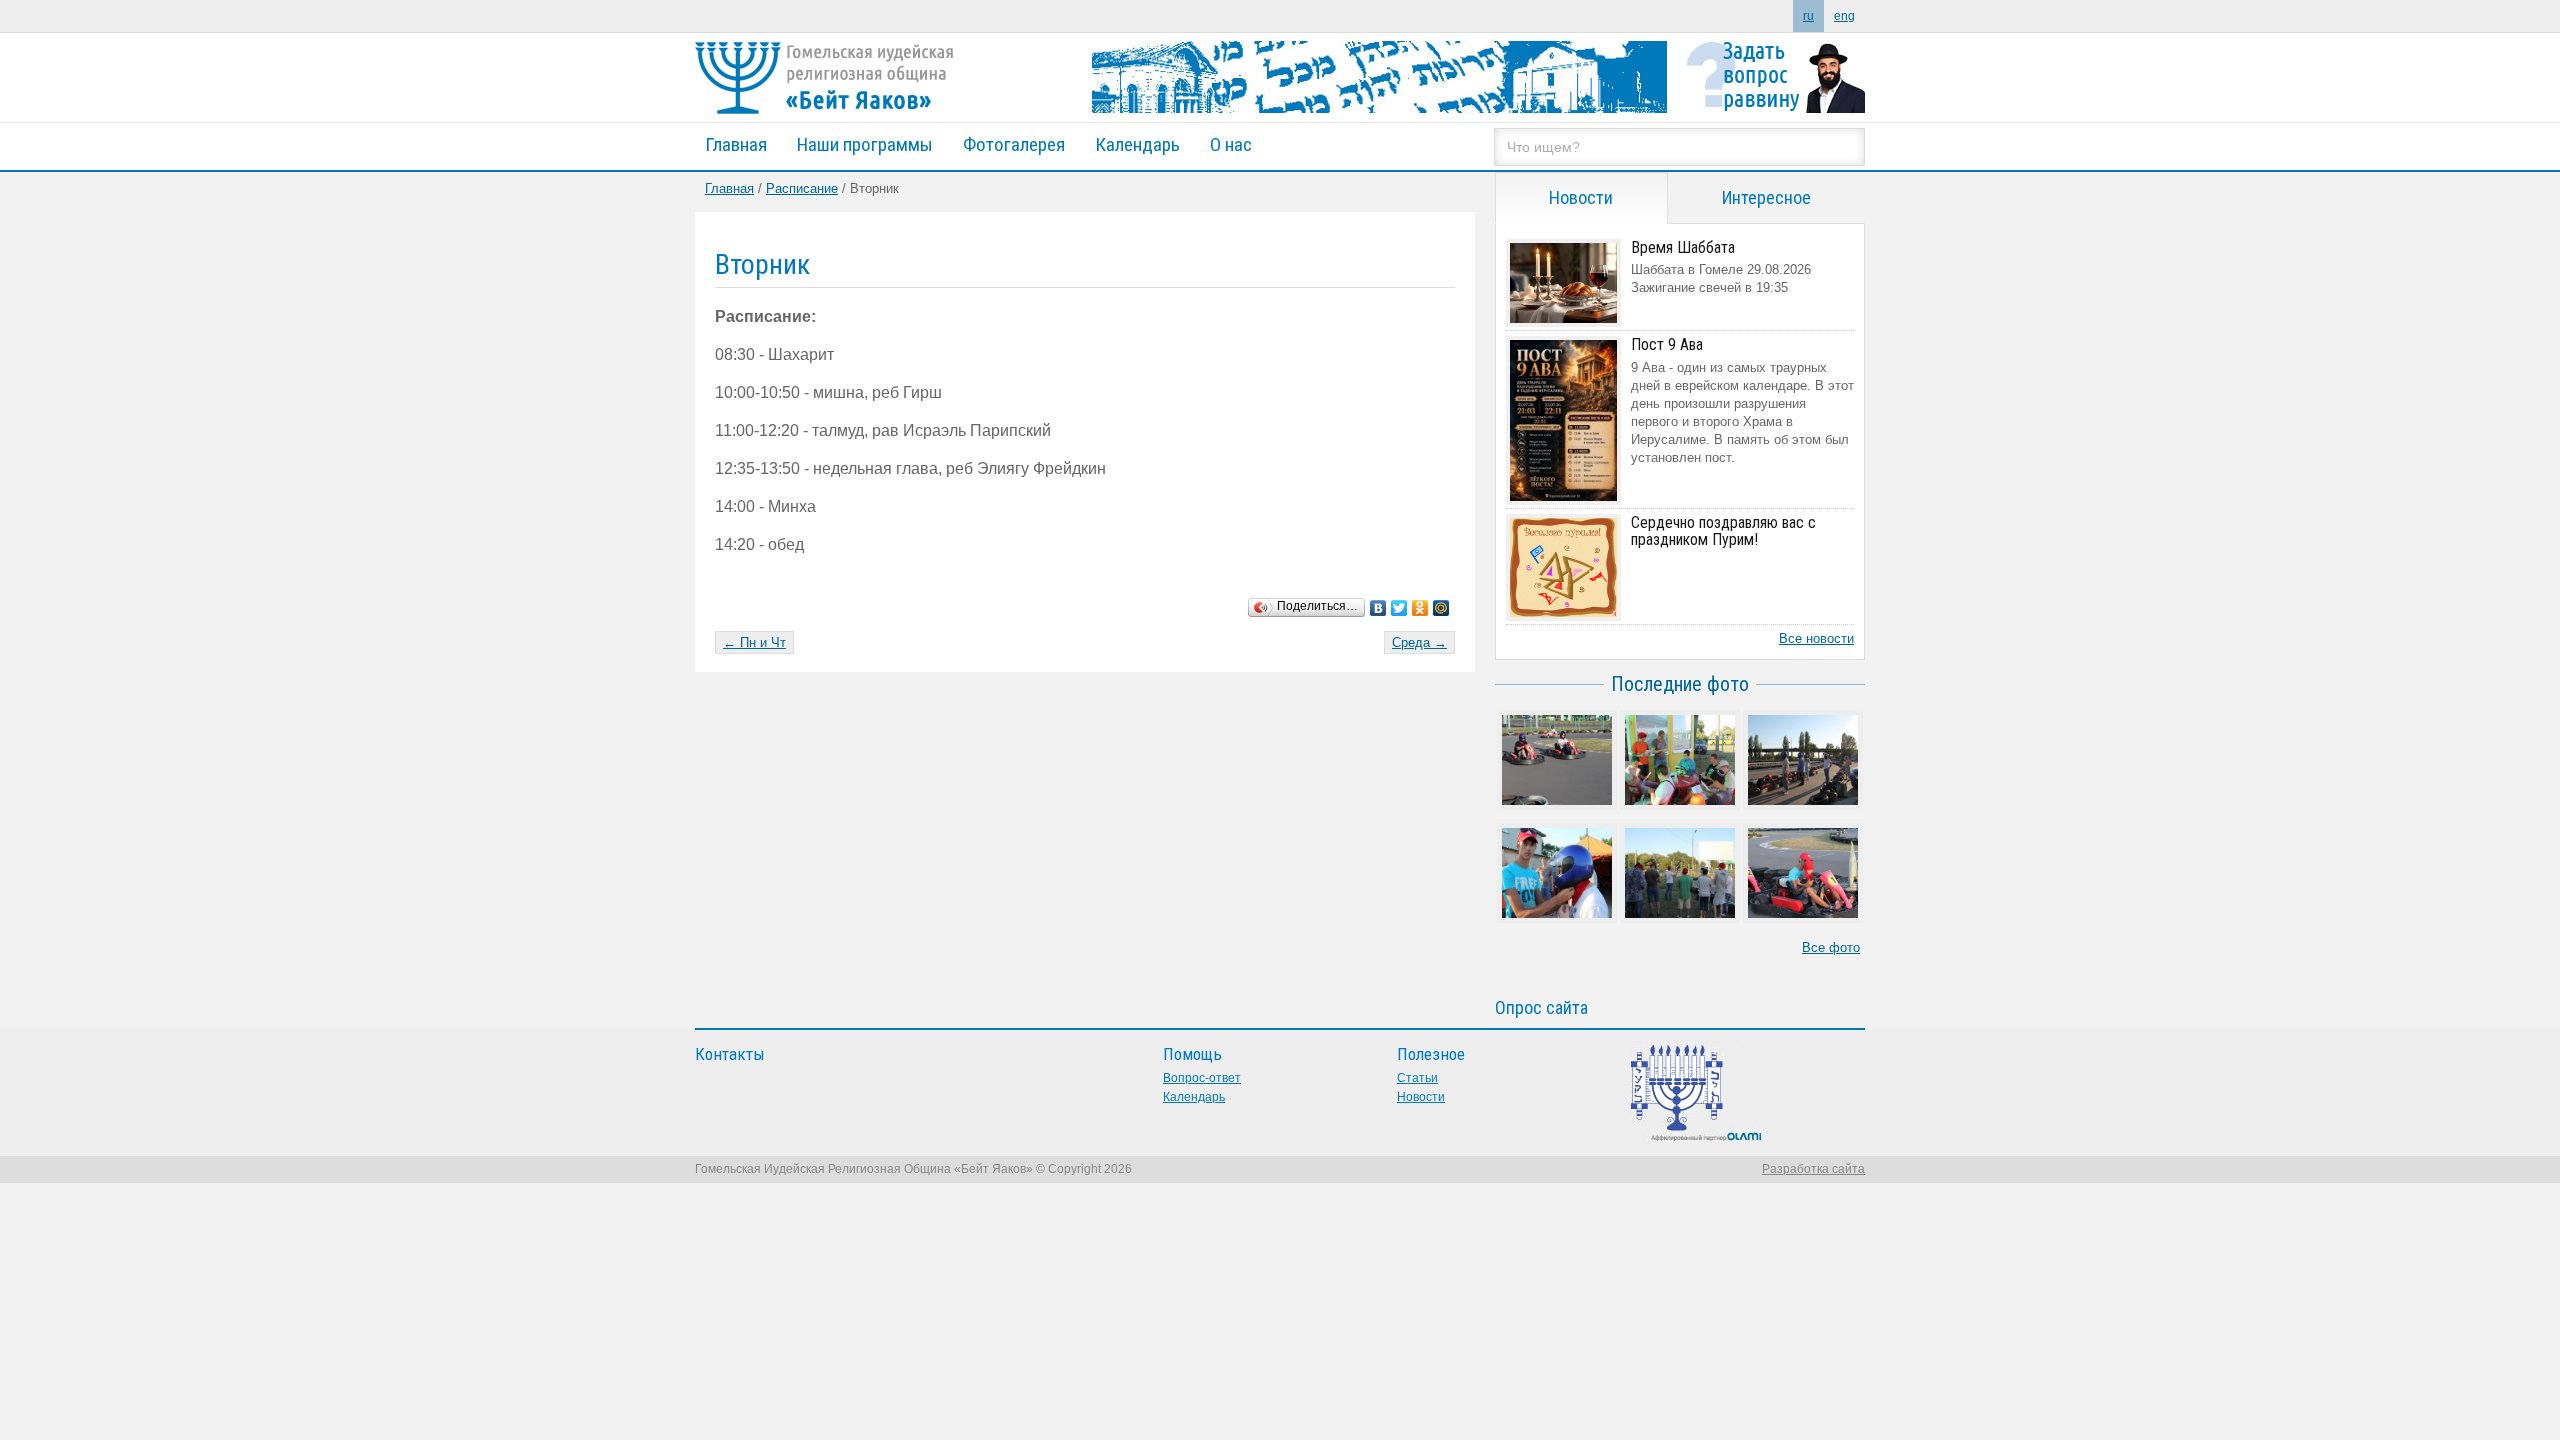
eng (1844, 16)
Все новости (1816, 638)
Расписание (802, 188)
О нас (1231, 144)
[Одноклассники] (1420, 603)
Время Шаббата (1683, 247)
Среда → (1419, 642)
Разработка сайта (1813, 1169)
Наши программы (865, 144)
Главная (736, 144)
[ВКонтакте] (1378, 603)
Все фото (1831, 947)
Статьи (1417, 1078)
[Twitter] (1399, 603)
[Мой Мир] (1441, 603)
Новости (1421, 1097)
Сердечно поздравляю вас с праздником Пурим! (1723, 531)
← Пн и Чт (754, 642)
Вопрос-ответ (1202, 1078)
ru (1808, 16)
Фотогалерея (1014, 144)
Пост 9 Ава (1667, 344)
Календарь (1137, 144)
